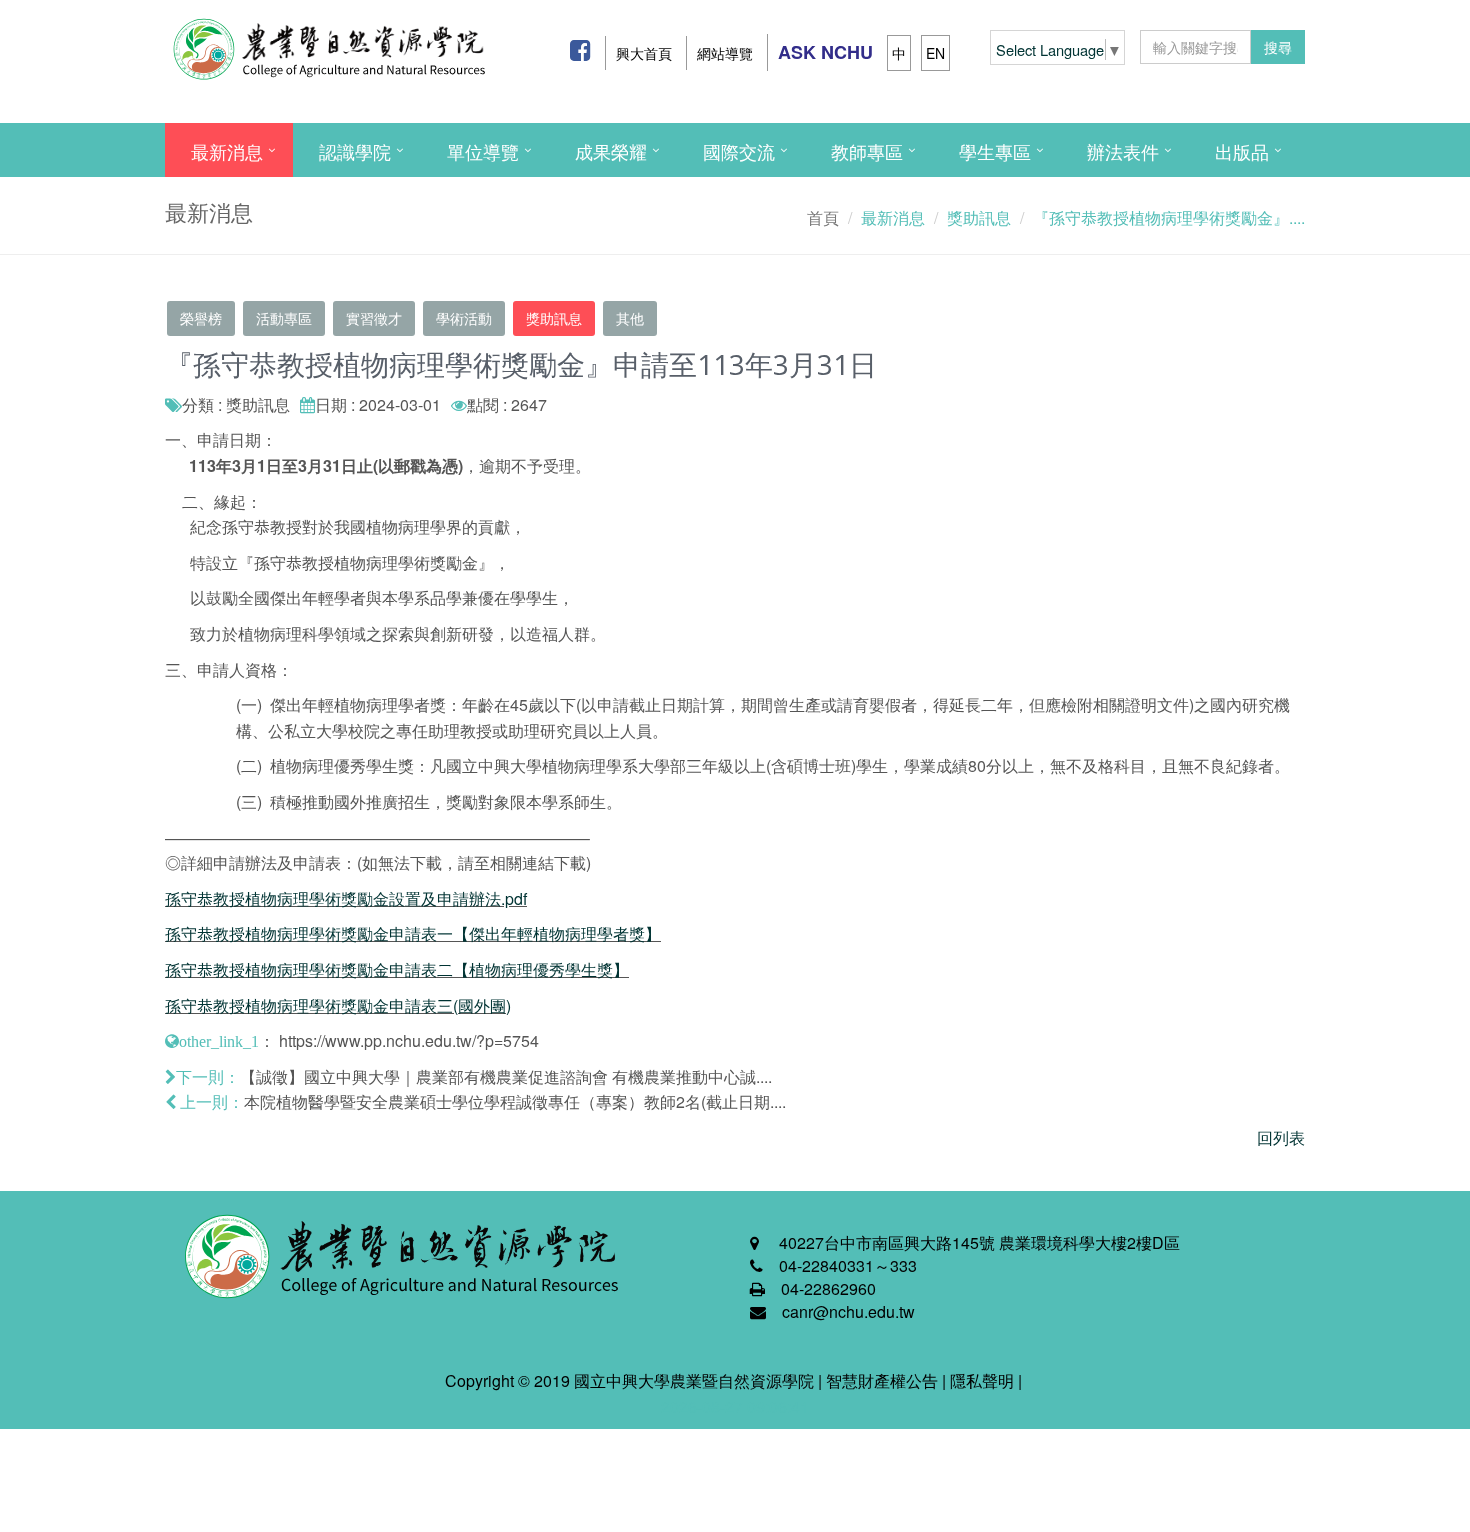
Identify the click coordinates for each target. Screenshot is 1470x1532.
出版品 (1242, 151)
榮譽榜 (201, 318)
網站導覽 (725, 53)
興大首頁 (644, 53)
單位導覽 (483, 151)
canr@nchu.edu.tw (848, 1311)
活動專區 (284, 318)
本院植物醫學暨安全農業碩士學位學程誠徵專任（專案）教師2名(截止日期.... (515, 1101)
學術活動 (464, 318)
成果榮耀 (611, 151)
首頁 (823, 217)
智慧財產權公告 (882, 1380)
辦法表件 (1123, 151)
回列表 (1281, 1137)
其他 (630, 318)
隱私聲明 (982, 1380)
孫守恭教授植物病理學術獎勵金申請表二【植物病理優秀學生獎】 (397, 969)
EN (935, 53)
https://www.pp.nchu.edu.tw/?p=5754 (409, 1040)
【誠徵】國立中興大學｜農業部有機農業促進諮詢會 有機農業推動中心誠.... (506, 1076)
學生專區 (995, 151)
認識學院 (355, 151)
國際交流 (739, 151)
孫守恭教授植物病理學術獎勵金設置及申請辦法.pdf (346, 898)
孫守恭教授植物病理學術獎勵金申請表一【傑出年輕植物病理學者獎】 (413, 933)
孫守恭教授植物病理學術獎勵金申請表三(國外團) (338, 1005)
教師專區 (867, 151)
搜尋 (1278, 47)
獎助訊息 (554, 318)
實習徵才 (374, 318)
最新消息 (227, 151)
